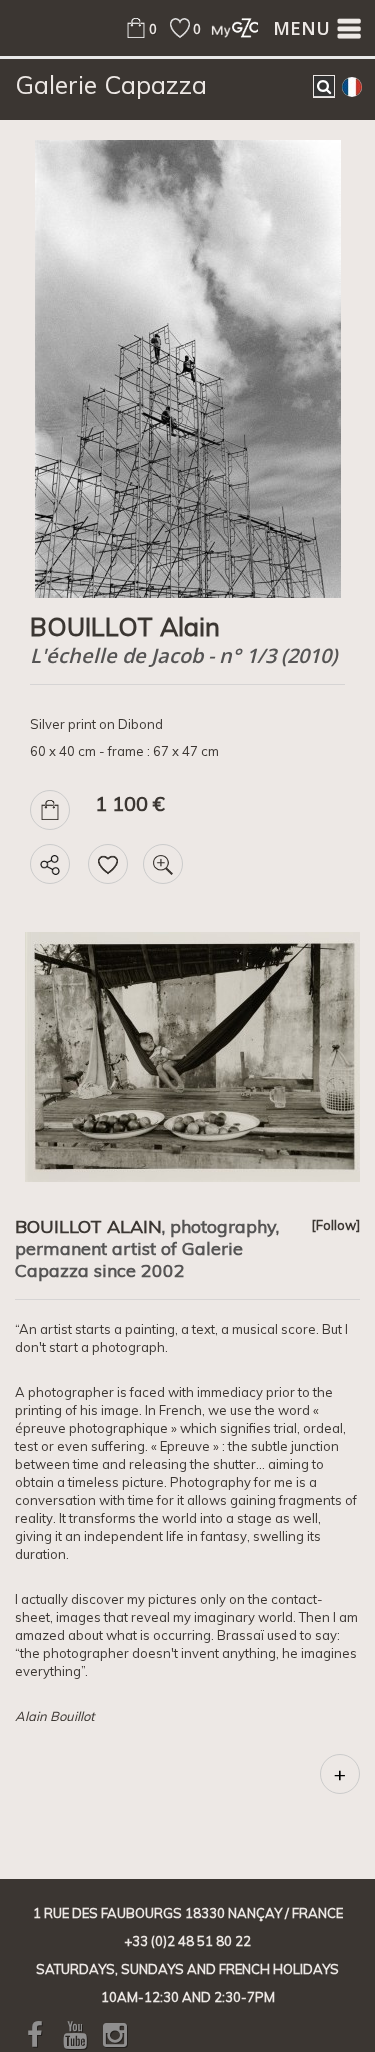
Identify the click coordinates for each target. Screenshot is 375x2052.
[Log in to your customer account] (229, 27)
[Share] (50, 864)
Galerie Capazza (111, 85)
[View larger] (163, 864)
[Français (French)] (352, 86)
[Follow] (335, 1225)
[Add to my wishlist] (108, 864)
